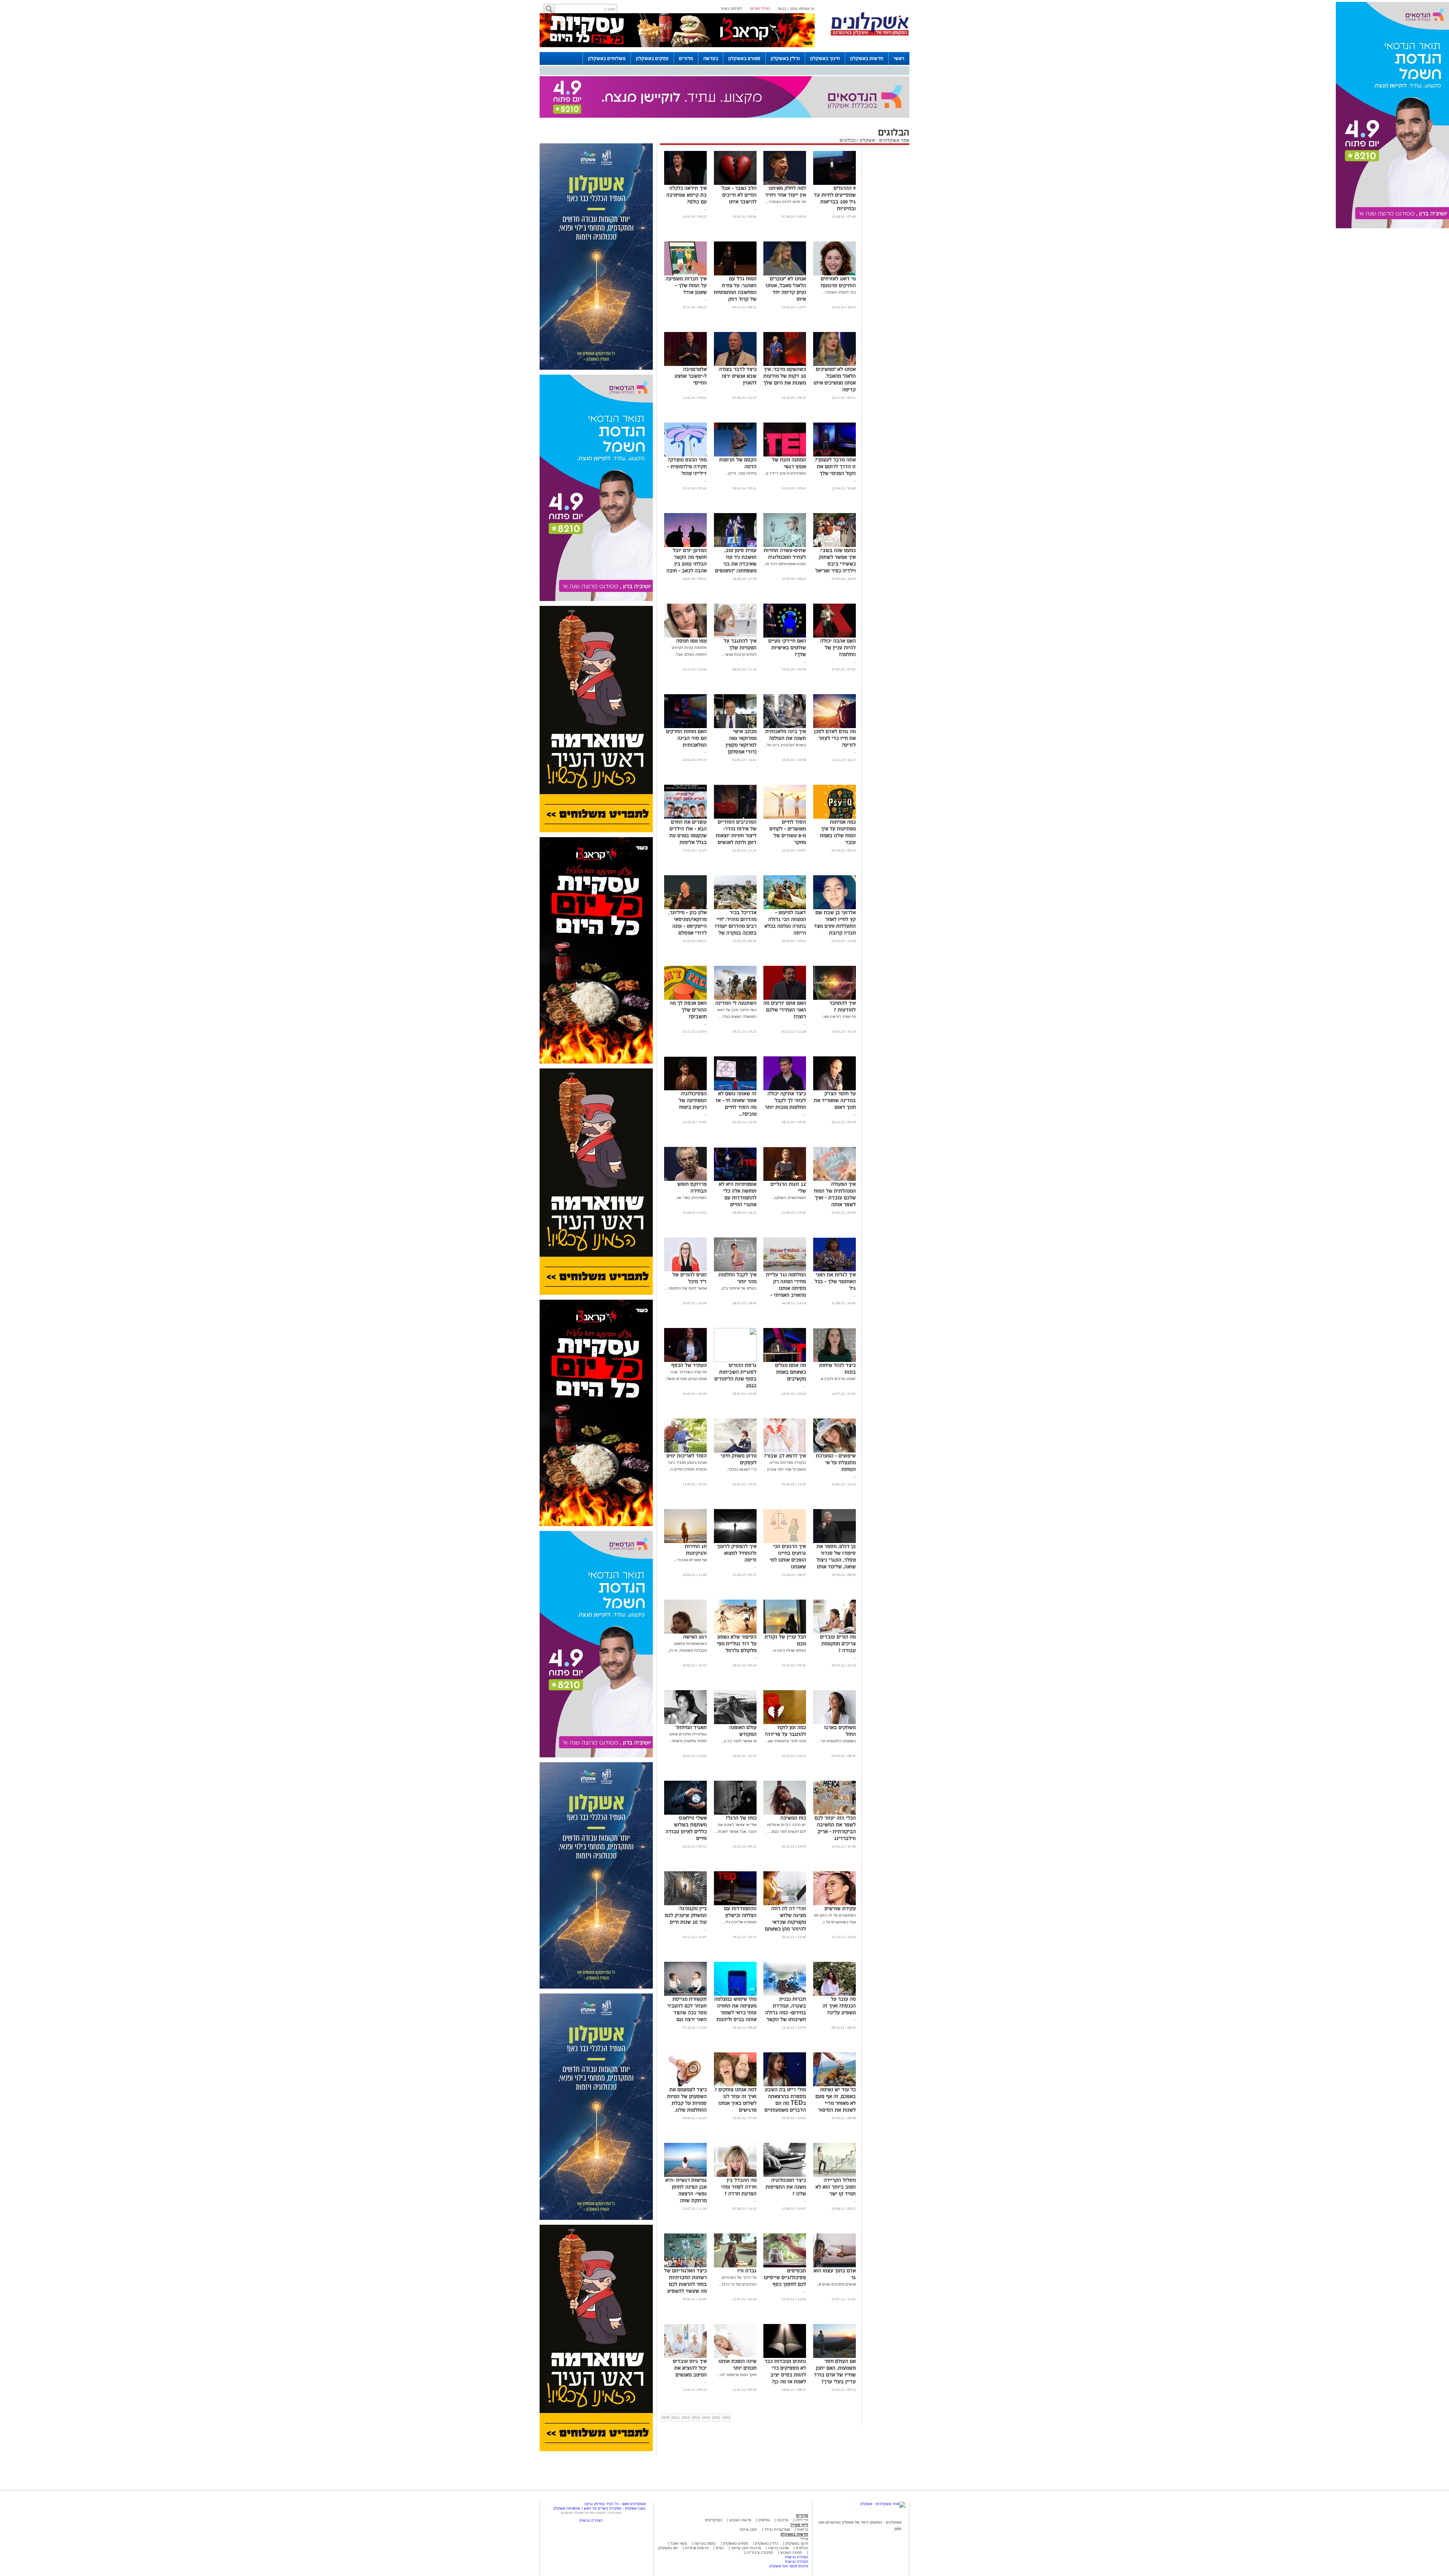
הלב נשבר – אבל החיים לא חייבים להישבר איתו (739, 157)
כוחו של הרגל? (741, 1780)
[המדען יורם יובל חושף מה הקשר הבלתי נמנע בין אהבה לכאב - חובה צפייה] (685, 508)
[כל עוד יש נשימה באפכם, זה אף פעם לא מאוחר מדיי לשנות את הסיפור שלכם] (834, 2047)
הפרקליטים (714, 2482)
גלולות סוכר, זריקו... (741, 435)
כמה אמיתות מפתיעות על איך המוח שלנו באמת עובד (838, 794)
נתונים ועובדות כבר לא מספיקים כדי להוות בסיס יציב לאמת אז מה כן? (785, 2333)
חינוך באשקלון (825, 58)
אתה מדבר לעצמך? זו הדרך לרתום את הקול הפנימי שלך (835, 428)
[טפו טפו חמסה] (685, 598)
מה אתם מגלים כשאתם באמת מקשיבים (791, 1334)
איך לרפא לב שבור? (785, 1418)
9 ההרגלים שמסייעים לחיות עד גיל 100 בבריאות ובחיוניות (835, 160)
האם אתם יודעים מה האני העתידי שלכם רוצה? (785, 972)
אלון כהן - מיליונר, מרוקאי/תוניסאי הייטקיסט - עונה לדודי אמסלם (688, 885)
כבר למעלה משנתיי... (839, 254)
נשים (720, 2510)
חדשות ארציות (696, 2510)
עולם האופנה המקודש (743, 1693)
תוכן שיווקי (748, 2491)
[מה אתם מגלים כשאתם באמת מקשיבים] (785, 1323)
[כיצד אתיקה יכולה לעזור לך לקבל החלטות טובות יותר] (785, 1051)
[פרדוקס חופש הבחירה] (685, 1141)
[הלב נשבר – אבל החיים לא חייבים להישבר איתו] (735, 145)
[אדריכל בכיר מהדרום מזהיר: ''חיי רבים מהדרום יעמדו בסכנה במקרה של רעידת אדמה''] (735, 870)
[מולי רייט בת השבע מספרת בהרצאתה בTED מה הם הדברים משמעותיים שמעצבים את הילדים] (785, 2047)
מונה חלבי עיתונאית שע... (786, 1703)
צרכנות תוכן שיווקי (746, 2510)
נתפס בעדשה (704, 2505)
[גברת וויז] (735, 2228)
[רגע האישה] (685, 1594)
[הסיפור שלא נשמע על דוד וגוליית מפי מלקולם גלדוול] (735, 1594)
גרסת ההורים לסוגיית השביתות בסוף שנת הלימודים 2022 (735, 1337)
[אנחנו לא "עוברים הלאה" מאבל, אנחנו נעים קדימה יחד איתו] (785, 236)
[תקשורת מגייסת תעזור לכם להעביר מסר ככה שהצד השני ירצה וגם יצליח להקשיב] (685, 1956)
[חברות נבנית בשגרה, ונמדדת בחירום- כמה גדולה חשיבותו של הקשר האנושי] (785, 1956)
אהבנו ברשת (778, 2510)
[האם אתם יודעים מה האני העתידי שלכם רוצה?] (785, 960)
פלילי (804, 2501)
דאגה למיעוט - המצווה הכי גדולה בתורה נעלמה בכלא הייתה (785, 885)
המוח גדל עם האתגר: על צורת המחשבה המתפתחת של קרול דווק (735, 251)
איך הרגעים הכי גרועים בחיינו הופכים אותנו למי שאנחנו (788, 1518)
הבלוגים (848, 102)
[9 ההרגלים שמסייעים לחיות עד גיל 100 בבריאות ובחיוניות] (834, 145)
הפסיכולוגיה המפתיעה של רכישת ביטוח (693, 1062)
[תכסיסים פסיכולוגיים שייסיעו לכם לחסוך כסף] (785, 2228)
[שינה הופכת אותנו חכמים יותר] (735, 2319)
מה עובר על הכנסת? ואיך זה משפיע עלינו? (839, 1968)
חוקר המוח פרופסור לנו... (737, 2337)
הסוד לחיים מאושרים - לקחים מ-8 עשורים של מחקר (788, 794)
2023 (696, 2379)
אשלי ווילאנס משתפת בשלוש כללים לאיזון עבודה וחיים (686, 1790)
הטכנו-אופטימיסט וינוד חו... (785, 526)
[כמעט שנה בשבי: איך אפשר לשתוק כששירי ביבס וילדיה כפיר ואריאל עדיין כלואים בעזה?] (834, 508)
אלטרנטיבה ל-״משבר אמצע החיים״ (691, 338)
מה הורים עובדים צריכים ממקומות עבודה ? (838, 1605)
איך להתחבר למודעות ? (843, 968)
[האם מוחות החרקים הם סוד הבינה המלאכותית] (685, 689)
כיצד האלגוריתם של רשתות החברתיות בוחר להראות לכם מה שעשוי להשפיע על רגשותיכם (685, 2246)
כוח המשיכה (793, 1780)
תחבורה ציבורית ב (758, 2514)
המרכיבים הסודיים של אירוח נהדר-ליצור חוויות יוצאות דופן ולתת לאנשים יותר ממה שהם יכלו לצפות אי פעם (736, 801)
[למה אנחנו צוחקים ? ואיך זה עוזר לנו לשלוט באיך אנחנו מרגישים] (735, 2047)
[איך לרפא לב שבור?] (785, 1413)
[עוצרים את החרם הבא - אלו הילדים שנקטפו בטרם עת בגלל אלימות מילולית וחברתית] (685, 779)
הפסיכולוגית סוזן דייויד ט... (785, 435)
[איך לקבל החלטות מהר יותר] (735, 1232)
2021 (675, 2379)
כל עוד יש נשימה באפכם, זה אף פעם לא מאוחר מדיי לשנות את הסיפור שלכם (836, 2065)
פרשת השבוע (740, 2482)
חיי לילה (802, 2482)
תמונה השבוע (791, 2514)
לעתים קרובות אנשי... (740, 616)
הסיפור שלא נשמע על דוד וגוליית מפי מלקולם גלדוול (737, 1605)
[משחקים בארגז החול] (834, 1685)
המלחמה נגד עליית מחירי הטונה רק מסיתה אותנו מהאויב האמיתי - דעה (786, 1250)
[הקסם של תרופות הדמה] (735, 417)
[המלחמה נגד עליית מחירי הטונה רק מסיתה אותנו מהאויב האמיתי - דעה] (785, 1232)
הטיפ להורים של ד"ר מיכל (690, 1240)
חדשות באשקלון (867, 58)
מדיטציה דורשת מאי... (838, 978)
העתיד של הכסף (689, 1327)
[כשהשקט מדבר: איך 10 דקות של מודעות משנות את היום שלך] (785, 327)
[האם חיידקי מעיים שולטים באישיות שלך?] (785, 598)
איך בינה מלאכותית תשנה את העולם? (786, 697)
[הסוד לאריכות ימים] (685, 1413)
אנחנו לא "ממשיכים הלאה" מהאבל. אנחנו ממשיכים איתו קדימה (835, 341)
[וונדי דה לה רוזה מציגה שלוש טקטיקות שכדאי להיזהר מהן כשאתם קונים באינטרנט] (785, 1866)
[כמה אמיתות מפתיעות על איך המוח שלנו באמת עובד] (834, 779)
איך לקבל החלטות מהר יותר (738, 1240)
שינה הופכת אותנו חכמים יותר (738, 2326)
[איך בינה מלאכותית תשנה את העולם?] (785, 689)
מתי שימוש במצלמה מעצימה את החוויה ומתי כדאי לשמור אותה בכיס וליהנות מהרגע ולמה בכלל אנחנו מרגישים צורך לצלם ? (735, 1981)
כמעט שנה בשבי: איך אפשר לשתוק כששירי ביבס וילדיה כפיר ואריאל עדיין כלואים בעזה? (835, 526)
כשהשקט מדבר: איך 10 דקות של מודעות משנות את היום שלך (785, 338)
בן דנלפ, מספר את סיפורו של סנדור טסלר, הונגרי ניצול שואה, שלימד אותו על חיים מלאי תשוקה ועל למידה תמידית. (836, 1529)
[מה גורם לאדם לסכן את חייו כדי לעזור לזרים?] (834, 689)
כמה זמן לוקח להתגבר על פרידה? (785, 1693)
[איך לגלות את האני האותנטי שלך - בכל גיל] (834, 1232)
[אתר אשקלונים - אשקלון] (883, 2466)
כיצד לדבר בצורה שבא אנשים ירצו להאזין (738, 338)
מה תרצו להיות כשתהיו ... (786, 164)
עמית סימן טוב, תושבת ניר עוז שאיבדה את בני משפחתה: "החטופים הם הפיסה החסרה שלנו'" (736, 529)
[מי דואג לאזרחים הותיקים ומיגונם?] (834, 236)
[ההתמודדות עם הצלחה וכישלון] (735, 1866)
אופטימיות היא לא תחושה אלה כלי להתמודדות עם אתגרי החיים (738, 1156)
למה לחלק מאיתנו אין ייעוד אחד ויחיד (786, 153)
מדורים (686, 58)
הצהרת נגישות (797, 2519)
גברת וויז (747, 2232)
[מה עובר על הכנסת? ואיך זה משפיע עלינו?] (834, 1956)
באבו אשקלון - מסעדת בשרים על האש (615, 2470)
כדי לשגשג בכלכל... (741, 1431)
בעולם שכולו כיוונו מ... (789, 1612)
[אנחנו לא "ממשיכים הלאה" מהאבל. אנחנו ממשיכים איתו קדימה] (834, 327)
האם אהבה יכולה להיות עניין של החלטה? (838, 609)
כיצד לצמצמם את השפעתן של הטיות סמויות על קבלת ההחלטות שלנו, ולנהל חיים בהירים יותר (687, 2068)
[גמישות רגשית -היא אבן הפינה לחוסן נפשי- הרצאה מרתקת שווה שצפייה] (685, 2137)
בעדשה (711, 58)
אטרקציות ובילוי (777, 2491)
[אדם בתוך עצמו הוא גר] (834, 2228)
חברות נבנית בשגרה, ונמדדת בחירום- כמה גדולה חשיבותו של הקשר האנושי (786, 1974)
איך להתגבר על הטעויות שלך (740, 606)
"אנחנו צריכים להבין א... (837, 1341)
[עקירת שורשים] (834, 1866)
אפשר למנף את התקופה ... (686, 1250)
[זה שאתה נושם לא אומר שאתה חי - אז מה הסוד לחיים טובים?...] (735, 1051)
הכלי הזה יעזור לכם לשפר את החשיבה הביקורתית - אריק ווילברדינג (835, 1790)
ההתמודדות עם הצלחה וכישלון (740, 1874)
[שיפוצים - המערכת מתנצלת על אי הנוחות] (834, 1413)
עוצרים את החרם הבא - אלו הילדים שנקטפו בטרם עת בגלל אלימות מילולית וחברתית (688, 797)
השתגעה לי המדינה (736, 965)
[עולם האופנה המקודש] (735, 1685)
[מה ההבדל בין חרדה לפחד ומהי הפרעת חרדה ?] (735, 2137)
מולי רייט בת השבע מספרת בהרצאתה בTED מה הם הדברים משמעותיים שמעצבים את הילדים (785, 2068)
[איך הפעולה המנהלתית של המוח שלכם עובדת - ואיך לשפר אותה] (834, 1141)
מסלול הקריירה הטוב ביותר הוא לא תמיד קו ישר (836, 2149)
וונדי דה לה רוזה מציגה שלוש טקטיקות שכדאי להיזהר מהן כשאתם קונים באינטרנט (785, 1884)
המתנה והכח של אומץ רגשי (789, 425)
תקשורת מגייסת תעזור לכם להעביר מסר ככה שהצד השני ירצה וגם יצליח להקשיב (687, 1974)
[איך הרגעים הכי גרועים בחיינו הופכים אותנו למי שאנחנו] (785, 1504)
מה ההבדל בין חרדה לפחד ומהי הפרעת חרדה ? (739, 2149)
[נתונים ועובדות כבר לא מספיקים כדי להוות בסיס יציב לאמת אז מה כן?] (785, 2319)
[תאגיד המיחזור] (685, 1685)
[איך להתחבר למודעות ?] (834, 960)
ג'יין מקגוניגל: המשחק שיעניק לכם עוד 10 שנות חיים (686, 1877)
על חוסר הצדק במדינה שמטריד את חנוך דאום (835, 1062)
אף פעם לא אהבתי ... (690, 1522)
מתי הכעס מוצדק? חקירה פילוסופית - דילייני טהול (687, 428)
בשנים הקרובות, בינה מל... (785, 707)
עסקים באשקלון (652, 58)
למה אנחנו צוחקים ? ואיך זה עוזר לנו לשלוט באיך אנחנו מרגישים (736, 2062)
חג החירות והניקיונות (696, 1512)
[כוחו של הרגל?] (735, 1775)
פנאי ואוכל (678, 2505)
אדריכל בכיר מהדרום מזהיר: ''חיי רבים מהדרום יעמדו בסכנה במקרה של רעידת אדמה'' (736, 888)
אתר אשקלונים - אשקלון (884, 102)
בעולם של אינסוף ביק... (738, 1250)
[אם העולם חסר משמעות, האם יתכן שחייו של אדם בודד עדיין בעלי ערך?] (834, 2319)
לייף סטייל (799, 2487)
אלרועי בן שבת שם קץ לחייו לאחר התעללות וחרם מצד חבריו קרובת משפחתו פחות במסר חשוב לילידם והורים (835, 895)
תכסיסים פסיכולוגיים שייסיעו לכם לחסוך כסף (785, 2239)
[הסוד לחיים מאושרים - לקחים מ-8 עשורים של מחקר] (785, 779)
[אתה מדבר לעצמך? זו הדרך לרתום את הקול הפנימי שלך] (834, 417)
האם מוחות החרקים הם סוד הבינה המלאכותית (686, 700)
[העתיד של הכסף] (685, 1323)
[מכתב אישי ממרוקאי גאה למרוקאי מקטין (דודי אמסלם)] (735, 689)
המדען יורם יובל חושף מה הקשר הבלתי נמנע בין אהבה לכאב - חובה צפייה (687, 526)
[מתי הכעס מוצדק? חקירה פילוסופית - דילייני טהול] (685, 417)
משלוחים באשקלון (607, 58)
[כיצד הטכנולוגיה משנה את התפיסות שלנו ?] (785, 2137)
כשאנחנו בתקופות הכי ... (836, 1703)
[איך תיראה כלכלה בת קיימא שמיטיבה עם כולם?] (685, 145)
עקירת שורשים (840, 1870)
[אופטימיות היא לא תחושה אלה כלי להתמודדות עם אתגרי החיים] (735, 1141)
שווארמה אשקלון (567, 2470)
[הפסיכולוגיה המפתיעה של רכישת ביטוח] (685, 1051)
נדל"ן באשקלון (785, 58)
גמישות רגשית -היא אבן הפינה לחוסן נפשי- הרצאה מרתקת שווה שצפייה (686, 2156)
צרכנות (783, 2482)
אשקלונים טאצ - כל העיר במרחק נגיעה (615, 2466)
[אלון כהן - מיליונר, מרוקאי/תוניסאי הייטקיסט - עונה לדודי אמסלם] (685, 870)
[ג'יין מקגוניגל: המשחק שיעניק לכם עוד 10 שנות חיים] (685, 1866)
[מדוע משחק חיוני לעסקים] (735, 1413)
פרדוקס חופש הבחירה (692, 1149)
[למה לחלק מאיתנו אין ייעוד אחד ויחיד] (785, 145)
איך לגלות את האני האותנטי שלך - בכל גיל (835, 1243)
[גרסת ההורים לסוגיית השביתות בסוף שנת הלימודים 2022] (735, 1323)
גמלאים (764, 2482)
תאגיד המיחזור (691, 1689)
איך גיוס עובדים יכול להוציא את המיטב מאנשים (690, 2330)
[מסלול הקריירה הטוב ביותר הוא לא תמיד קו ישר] (834, 2137)
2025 (716, 2379)
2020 (665, 2379)
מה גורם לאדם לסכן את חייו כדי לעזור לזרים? (835, 700)
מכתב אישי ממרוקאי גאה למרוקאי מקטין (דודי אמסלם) (741, 703)
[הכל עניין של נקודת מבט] (785, 1594)
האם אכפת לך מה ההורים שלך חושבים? (688, 972)
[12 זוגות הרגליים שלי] (785, 1141)
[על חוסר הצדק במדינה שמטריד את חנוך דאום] (834, 1051)
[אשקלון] (870, 35)
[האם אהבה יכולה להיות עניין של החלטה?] (834, 598)
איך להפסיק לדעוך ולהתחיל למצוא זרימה (737, 1515)
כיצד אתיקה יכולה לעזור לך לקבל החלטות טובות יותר (785, 1062)
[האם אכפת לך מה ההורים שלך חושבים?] (685, 960)
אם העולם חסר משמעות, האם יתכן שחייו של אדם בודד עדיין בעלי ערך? (835, 2333)
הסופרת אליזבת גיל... (740, 1884)
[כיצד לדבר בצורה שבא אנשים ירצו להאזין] (735, 327)
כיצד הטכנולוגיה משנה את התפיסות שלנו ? (786, 2149)
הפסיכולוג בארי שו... (691, 1160)
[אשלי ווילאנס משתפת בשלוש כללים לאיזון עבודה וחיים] (685, 1775)
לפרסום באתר (731, 8)
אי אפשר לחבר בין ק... (739, 1703)
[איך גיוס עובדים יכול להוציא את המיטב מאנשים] (685, 2319)
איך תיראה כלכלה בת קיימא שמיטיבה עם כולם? (687, 157)
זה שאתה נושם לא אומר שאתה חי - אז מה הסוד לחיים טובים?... (736, 1066)
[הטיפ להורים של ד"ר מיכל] (685, 1232)
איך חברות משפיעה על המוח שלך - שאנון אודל (686, 247)
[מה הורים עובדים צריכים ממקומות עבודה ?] (834, 1594)
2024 (706, 2379)
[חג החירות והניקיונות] (685, 1504)
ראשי (899, 58)
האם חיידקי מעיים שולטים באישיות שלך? (787, 609)
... (755, 170)
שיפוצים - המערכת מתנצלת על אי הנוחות (836, 1424)
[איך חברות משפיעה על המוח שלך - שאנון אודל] (685, 236)
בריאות (803, 2491)
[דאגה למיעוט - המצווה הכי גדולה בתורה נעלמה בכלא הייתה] (785, 870)
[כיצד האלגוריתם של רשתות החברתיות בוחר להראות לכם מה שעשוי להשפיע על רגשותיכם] (685, 2228)
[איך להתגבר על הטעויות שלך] (735, 598)
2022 (686, 2379)
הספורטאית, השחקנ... (789, 1160)
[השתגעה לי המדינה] (735, 960)
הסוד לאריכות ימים (687, 1418)
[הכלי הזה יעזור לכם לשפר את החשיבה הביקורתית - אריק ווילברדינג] (834, 1775)
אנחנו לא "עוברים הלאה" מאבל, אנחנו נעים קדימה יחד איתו (786, 251)
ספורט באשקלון (744, 58)
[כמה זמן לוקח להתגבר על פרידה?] (785, 1685)
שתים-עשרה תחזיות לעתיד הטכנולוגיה (785, 516)
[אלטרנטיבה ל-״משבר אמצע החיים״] (685, 327)
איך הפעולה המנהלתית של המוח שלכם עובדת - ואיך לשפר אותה (835, 1156)
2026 (726, 2379)
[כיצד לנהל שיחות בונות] (834, 1323)
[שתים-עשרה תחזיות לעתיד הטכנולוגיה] (785, 508)
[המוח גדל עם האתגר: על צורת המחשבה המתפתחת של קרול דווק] (735, 236)
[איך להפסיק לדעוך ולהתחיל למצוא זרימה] (735, 1504)
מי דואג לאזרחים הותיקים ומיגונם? (838, 244)
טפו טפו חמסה (691, 603)
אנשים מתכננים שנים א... (836, 2246)
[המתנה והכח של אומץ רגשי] (785, 417)
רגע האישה (695, 1599)
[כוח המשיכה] (785, 1775)
